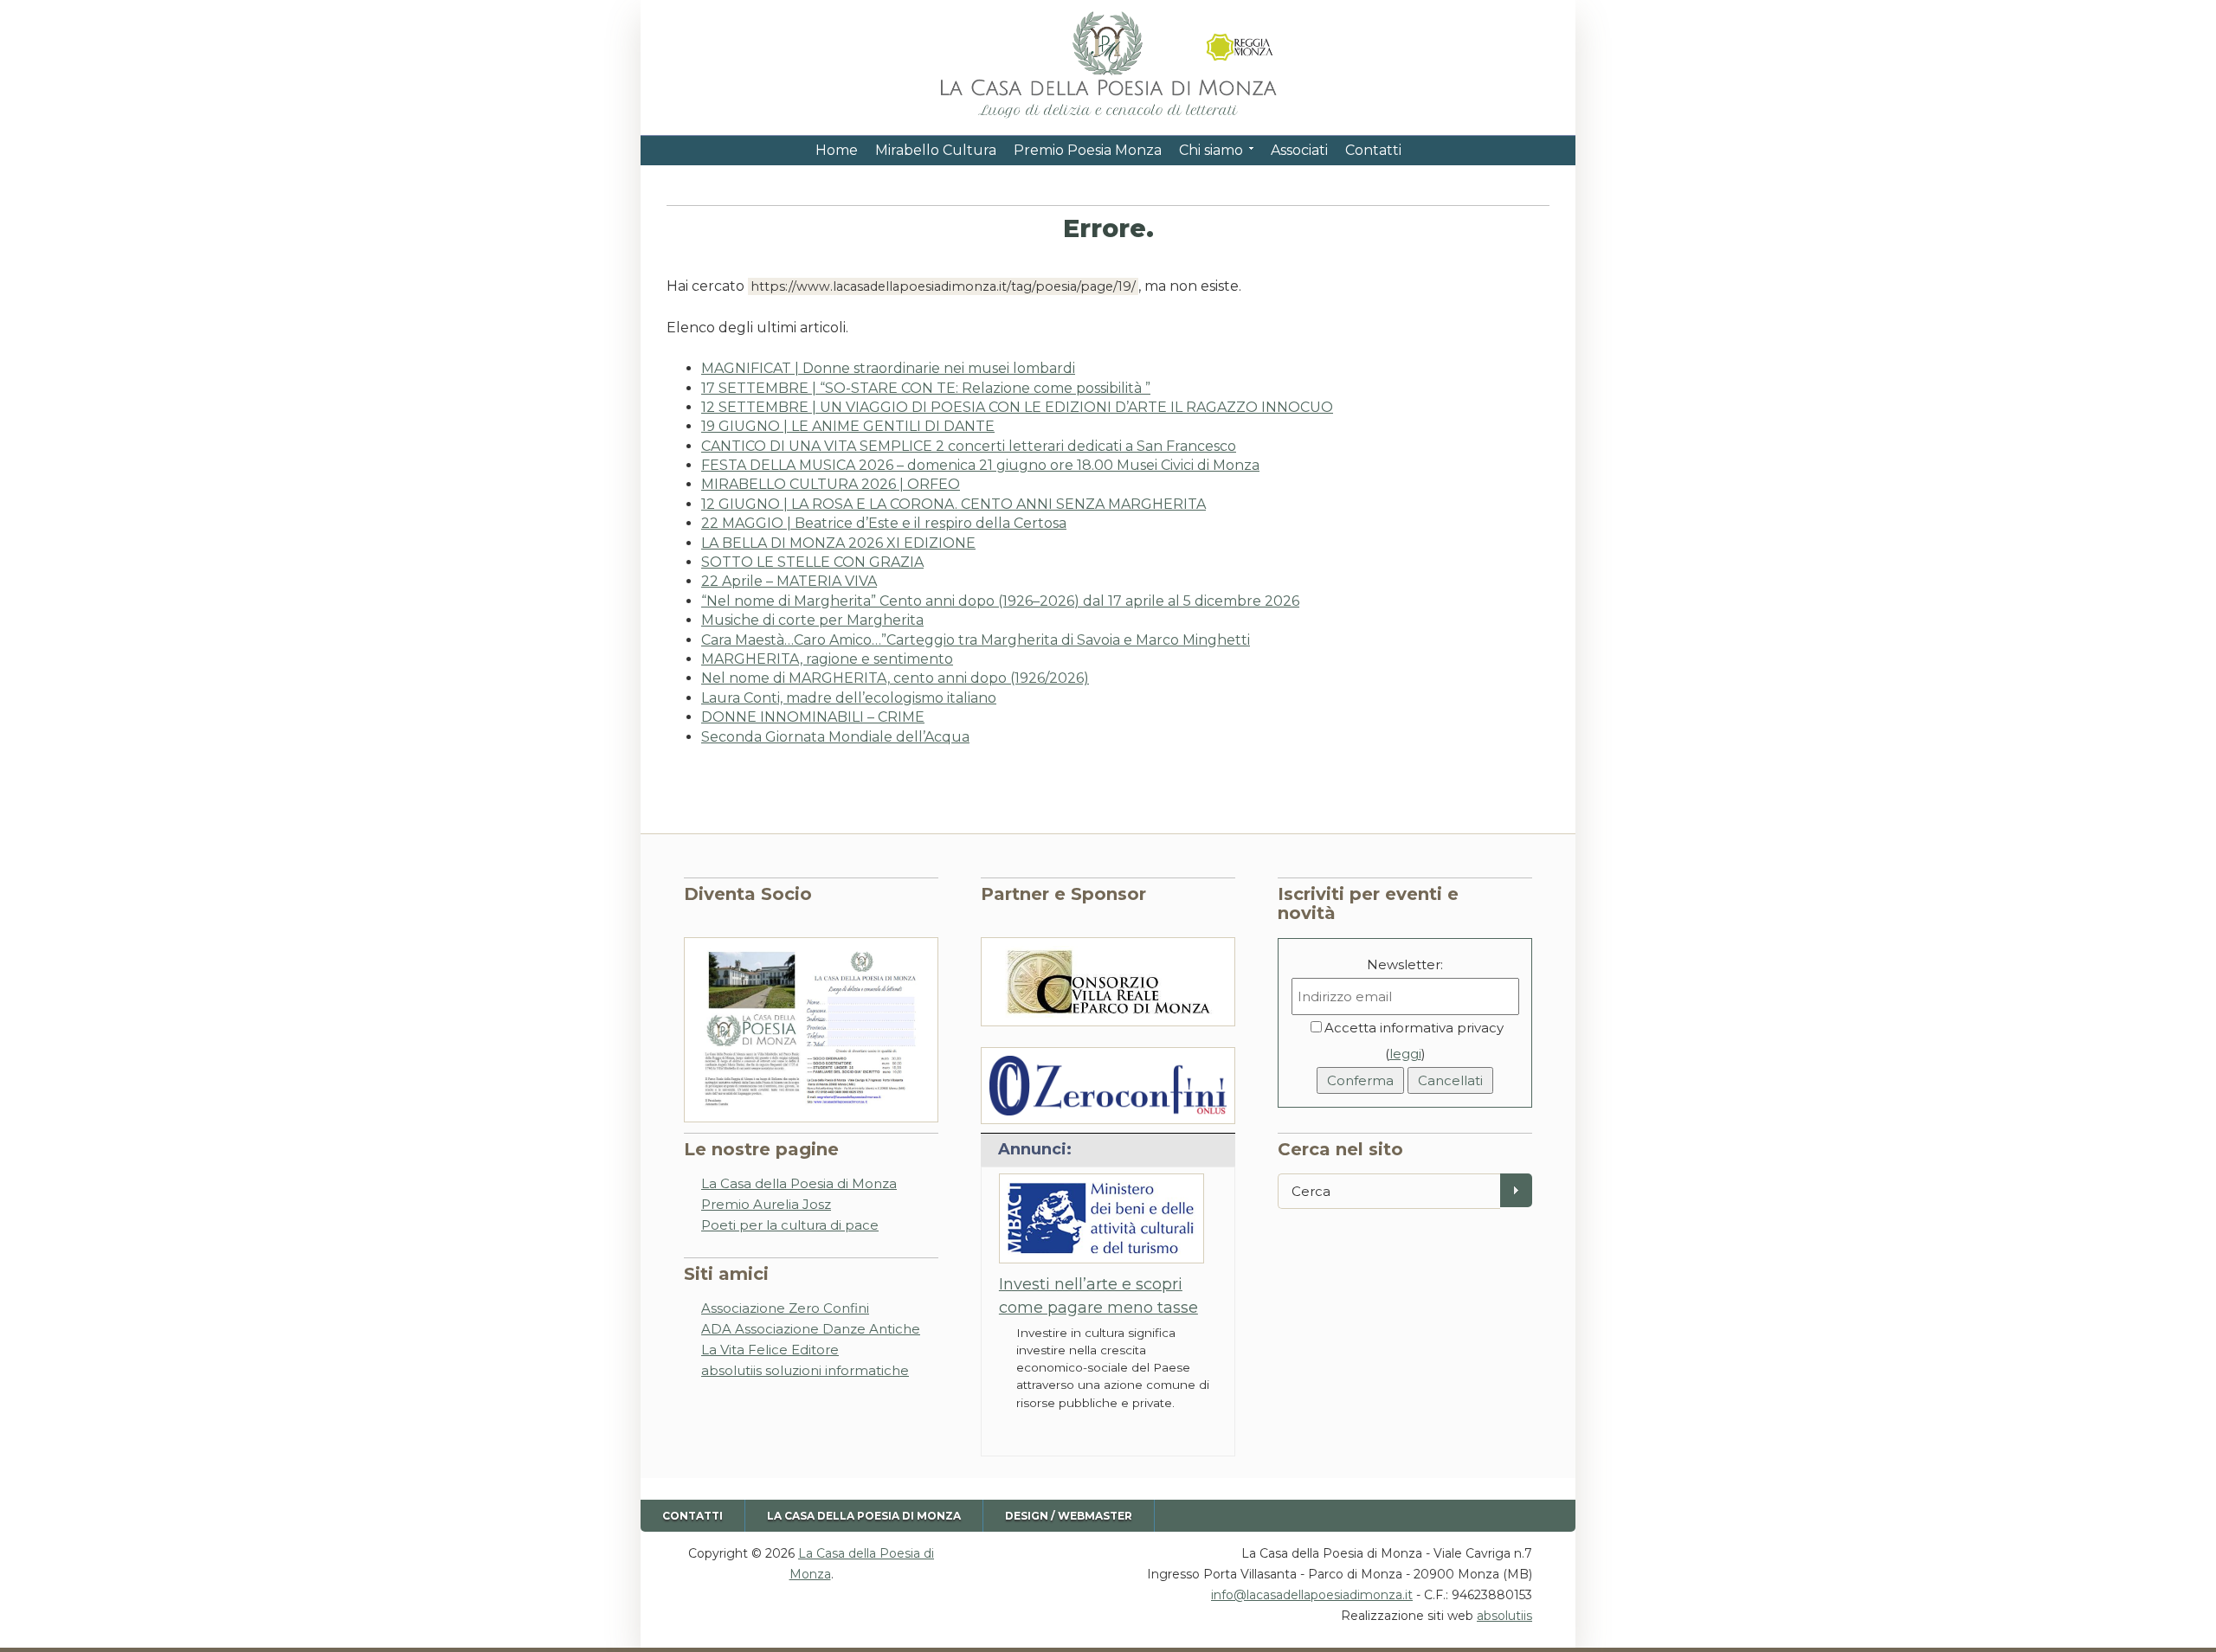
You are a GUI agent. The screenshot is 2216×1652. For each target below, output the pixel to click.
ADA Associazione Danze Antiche (811, 1329)
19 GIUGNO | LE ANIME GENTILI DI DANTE (848, 426)
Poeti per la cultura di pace (790, 1225)
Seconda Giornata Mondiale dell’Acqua (835, 737)
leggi (1405, 1054)
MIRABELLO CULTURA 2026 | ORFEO (831, 484)
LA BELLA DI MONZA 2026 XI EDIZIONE (838, 543)
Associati (1299, 150)
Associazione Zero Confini (785, 1308)
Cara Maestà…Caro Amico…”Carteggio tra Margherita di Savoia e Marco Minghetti (976, 640)
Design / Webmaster (1069, 1516)
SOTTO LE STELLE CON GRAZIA (812, 562)
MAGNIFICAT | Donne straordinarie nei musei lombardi (888, 368)
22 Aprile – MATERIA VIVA (789, 581)
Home (837, 150)
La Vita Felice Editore (770, 1350)
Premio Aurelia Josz (766, 1204)
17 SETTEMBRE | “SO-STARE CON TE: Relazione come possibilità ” (926, 388)
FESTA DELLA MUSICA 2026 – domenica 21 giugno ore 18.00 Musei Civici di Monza (980, 465)
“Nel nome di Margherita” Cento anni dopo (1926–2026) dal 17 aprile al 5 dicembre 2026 (1000, 601)
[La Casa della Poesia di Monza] (1108, 119)
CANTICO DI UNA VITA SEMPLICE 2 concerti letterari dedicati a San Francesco (969, 446)
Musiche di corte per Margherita (812, 620)
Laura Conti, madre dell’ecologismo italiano (849, 698)
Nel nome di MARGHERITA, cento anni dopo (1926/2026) (895, 678)
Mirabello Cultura (936, 150)
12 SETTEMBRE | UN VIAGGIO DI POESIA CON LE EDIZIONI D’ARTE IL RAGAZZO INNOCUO (1017, 407)
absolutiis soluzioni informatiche (805, 1370)
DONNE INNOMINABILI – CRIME (813, 717)
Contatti (1373, 150)
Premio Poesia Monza (1088, 150)
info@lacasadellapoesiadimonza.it (1312, 1595)
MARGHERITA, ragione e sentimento (827, 659)
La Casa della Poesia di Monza (799, 1183)
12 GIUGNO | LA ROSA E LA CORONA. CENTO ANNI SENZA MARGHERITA (953, 504)
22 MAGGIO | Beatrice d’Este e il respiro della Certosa (884, 523)
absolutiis (1504, 1616)
